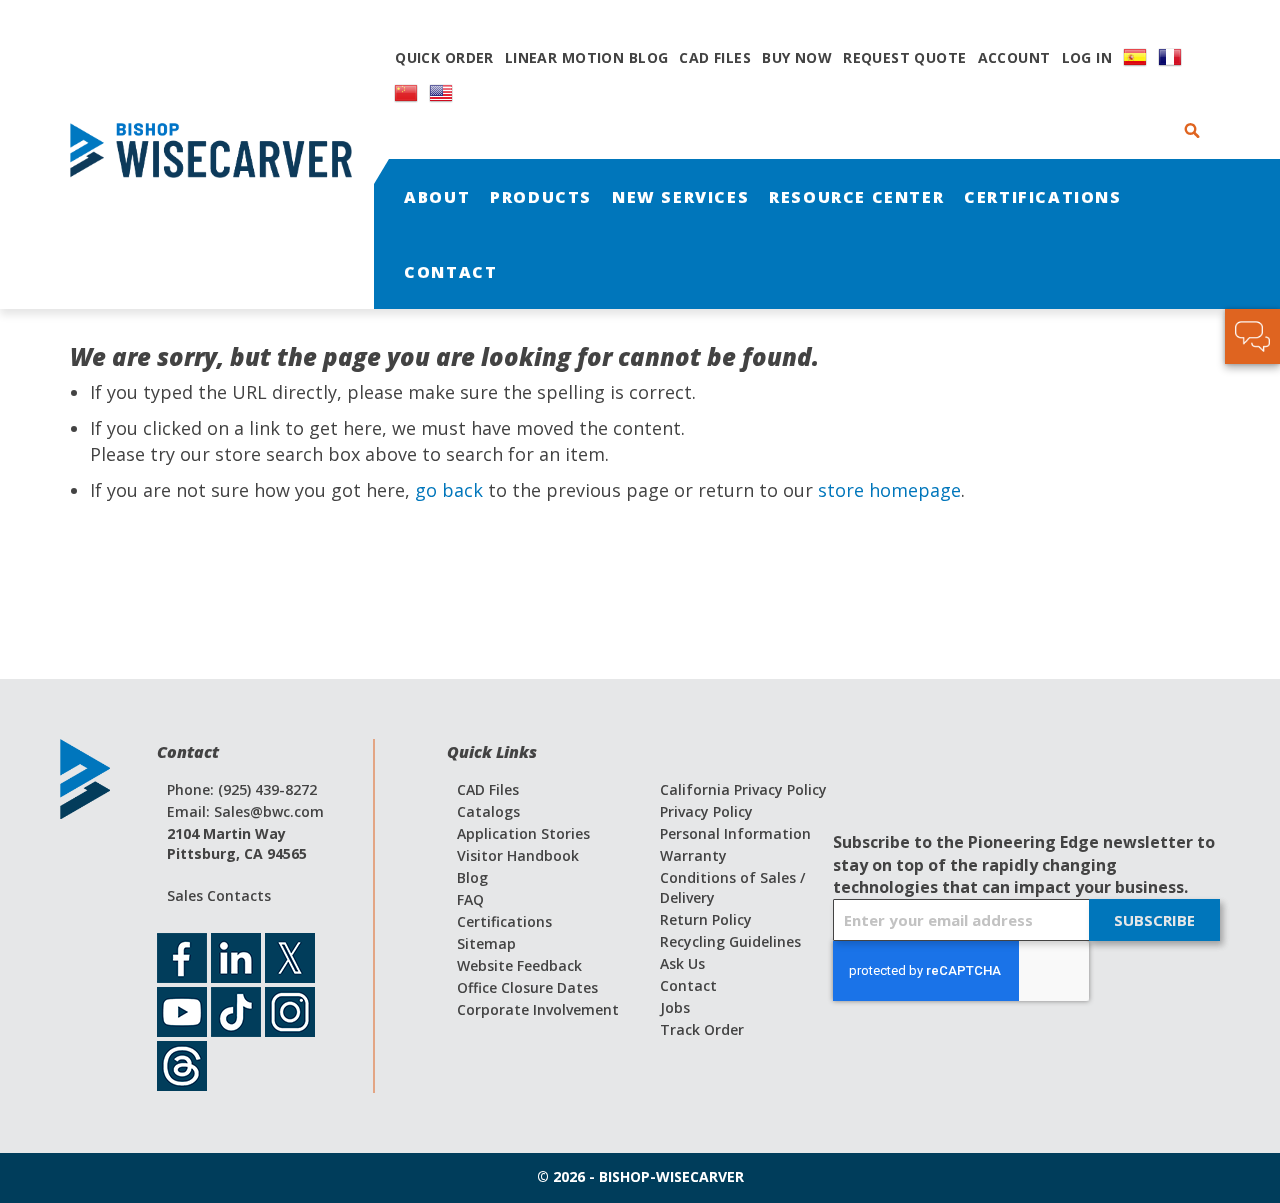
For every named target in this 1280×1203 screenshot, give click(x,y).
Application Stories (523, 833)
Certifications (504, 921)
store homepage (889, 490)
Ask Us (682, 963)
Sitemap (486, 943)
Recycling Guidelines (730, 941)
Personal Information (735, 833)
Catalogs (488, 811)
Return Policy (706, 919)
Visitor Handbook (518, 855)
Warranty (693, 855)
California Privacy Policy (743, 789)
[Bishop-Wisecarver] (220, 154)
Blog (472, 877)
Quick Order (444, 57)
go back (449, 490)
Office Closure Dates (527, 987)
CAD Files (715, 57)
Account (1014, 57)
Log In (1087, 57)
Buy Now (797, 57)
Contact (688, 985)
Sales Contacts (219, 895)
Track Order (702, 1029)
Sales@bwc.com (269, 811)
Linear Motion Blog (587, 57)
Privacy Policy (706, 811)
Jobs (675, 1007)
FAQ (470, 899)
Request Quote (904, 57)
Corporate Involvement (538, 1009)
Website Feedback (519, 965)
